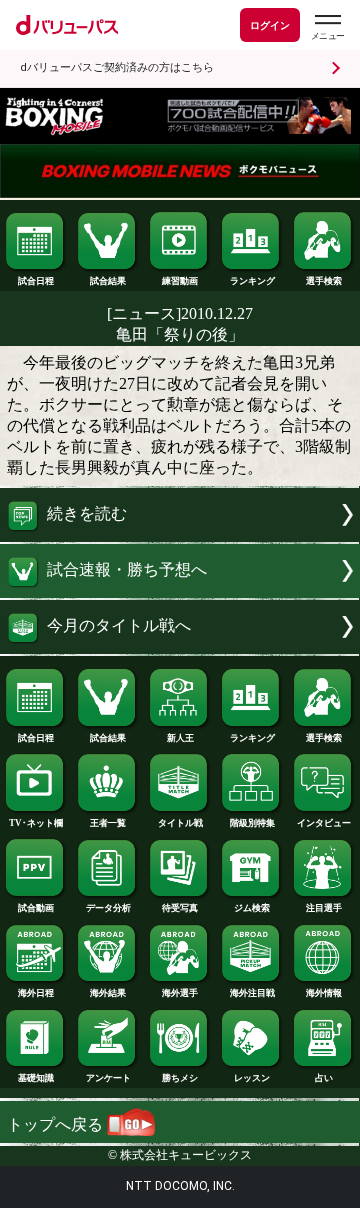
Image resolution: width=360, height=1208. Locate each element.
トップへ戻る (57, 1124)
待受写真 (180, 908)
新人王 (180, 738)
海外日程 (36, 993)
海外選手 (180, 993)
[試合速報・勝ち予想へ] (180, 592)
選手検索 (324, 281)
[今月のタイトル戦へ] (180, 648)
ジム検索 (252, 908)
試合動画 (36, 908)
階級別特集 (252, 823)
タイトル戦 (180, 823)
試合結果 (108, 281)
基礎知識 (36, 1078)
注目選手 (324, 908)
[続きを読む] (180, 536)
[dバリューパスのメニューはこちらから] (327, 27)
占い (324, 1078)
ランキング (252, 281)
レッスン (252, 1078)
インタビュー (324, 823)
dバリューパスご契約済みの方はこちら (117, 67)
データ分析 (108, 908)
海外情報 (324, 993)
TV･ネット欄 (36, 823)
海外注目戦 (252, 993)
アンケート (108, 1078)
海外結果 (108, 993)
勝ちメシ (180, 1078)
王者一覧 (108, 823)
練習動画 (180, 281)
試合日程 (36, 281)
